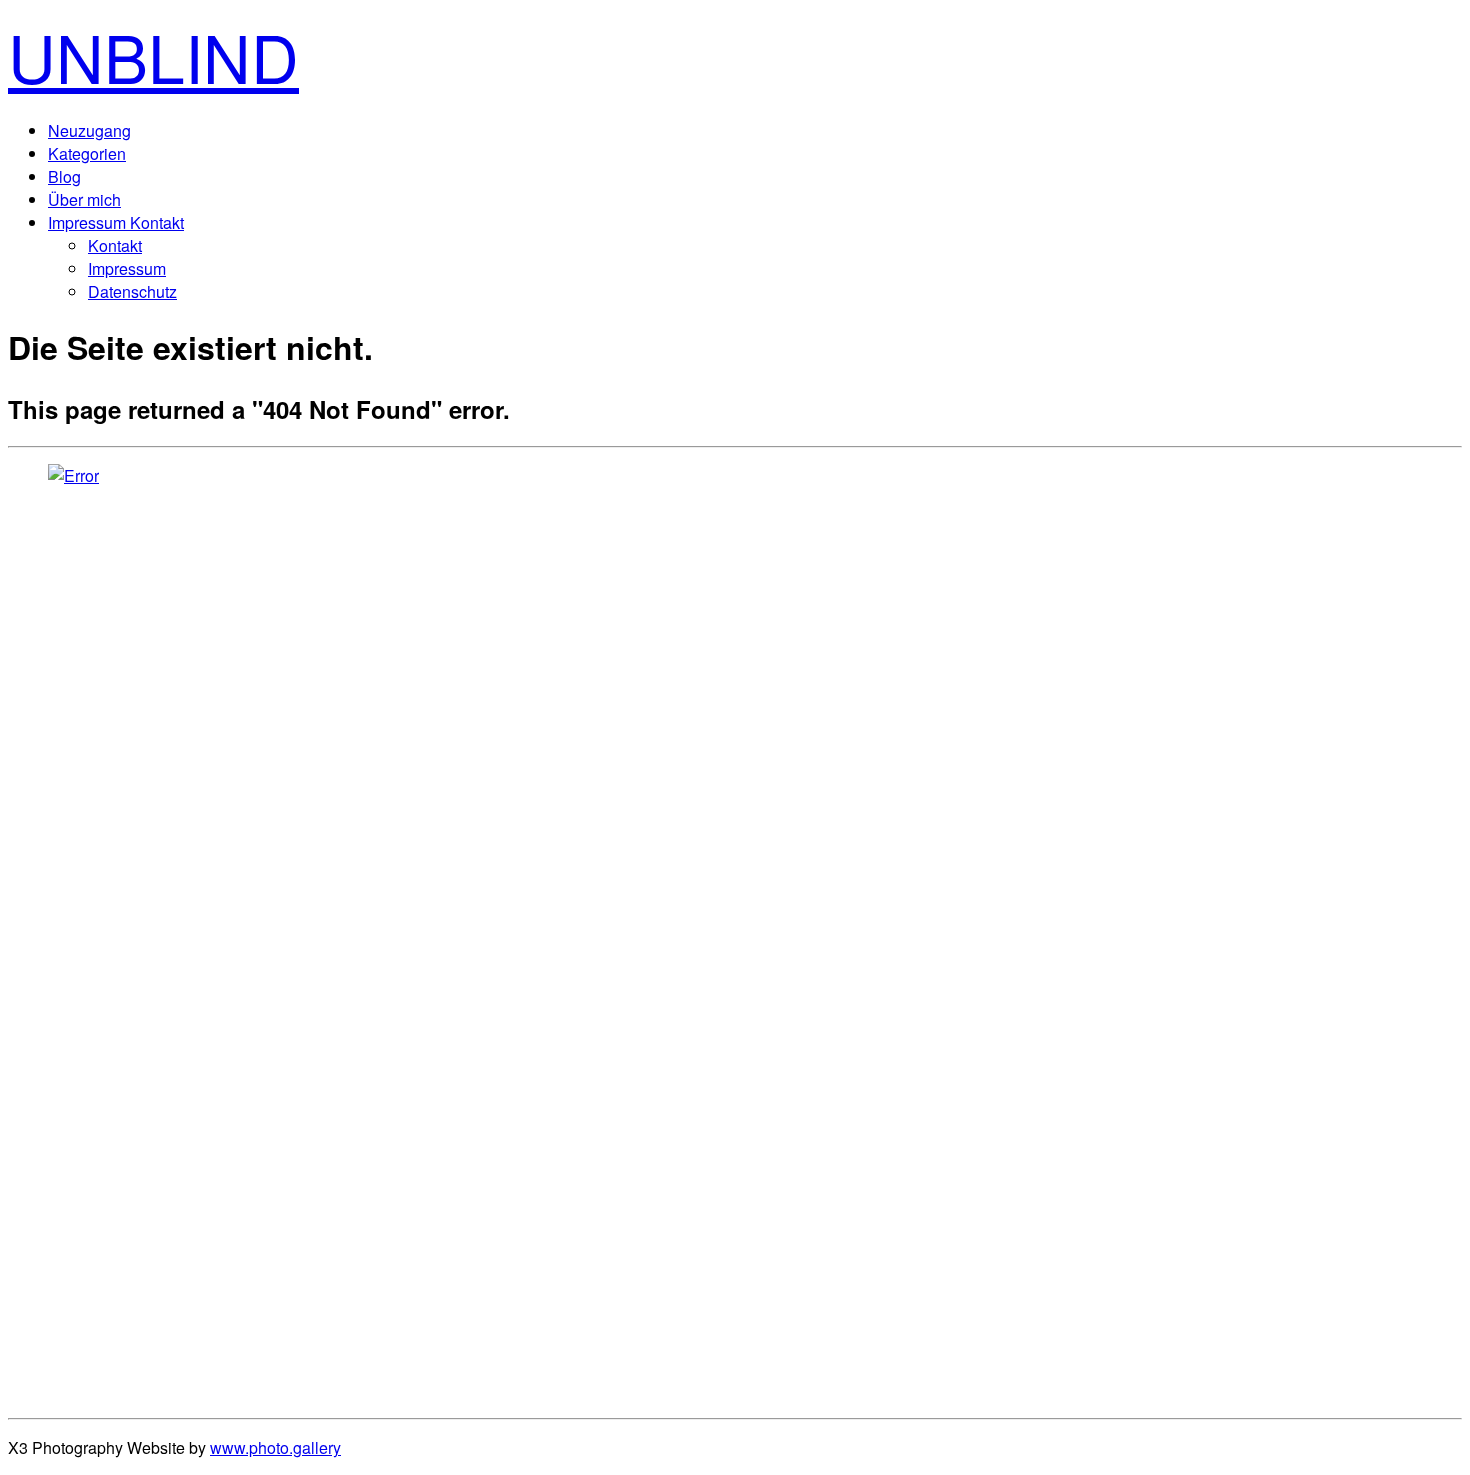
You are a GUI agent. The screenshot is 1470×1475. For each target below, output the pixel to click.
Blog (64, 176)
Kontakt (115, 245)
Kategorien (87, 153)
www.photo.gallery (275, 1447)
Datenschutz (132, 291)
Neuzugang (89, 130)
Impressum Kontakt (116, 222)
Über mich (84, 199)
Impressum (127, 268)
